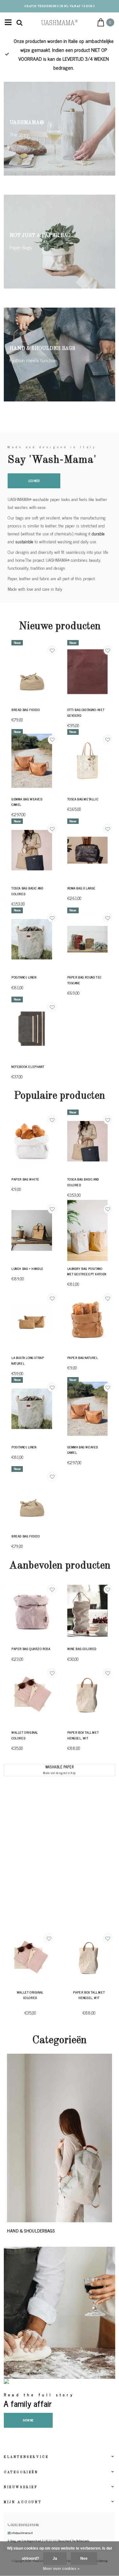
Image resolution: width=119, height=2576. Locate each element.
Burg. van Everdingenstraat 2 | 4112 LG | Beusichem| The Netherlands (50, 2541)
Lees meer (34, 481)
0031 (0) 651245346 (24, 2525)
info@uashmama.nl (22, 2533)
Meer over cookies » (61, 2569)
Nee (84, 2559)
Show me (28, 2420)
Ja (55, 2559)
